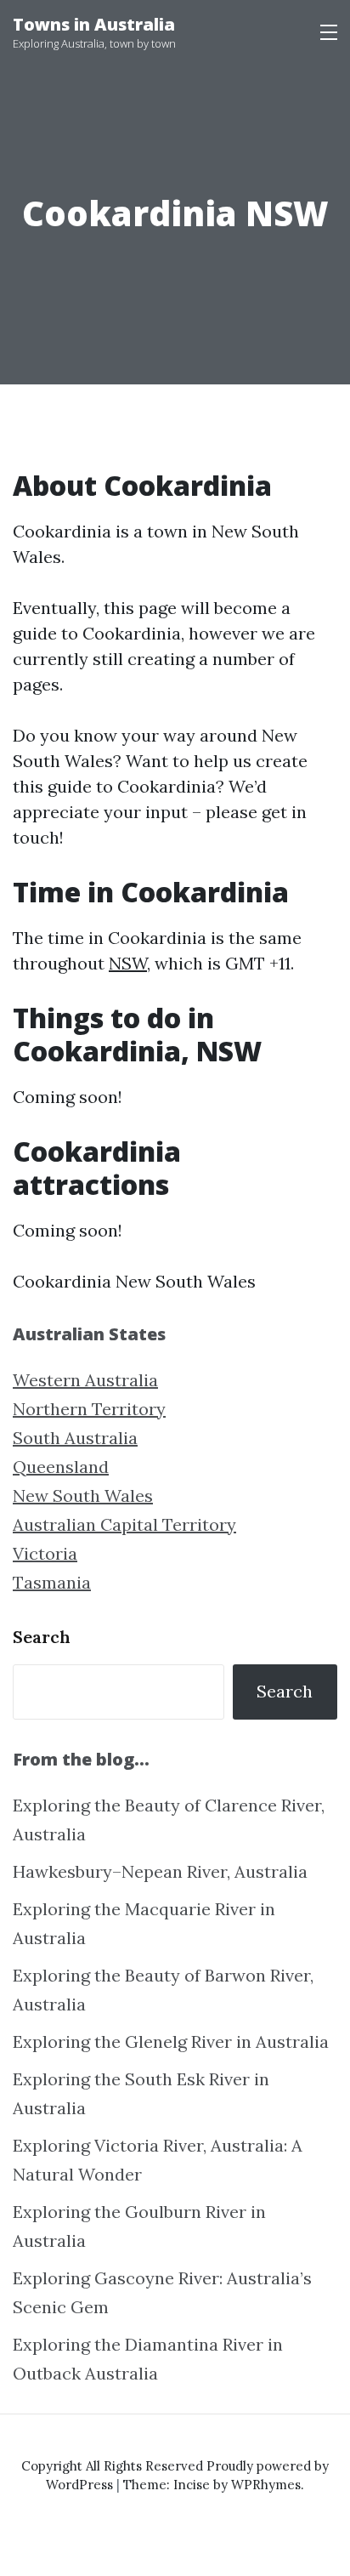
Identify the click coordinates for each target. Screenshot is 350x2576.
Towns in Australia (94, 24)
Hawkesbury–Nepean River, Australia (160, 1871)
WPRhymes (266, 2485)
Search (42, 1637)
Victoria (45, 1553)
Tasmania (52, 1582)
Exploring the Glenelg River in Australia (171, 2041)
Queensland (61, 1467)
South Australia (75, 1438)
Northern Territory (89, 1409)
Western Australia (85, 1380)
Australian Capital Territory (124, 1524)
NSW (128, 963)
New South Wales (83, 1496)
